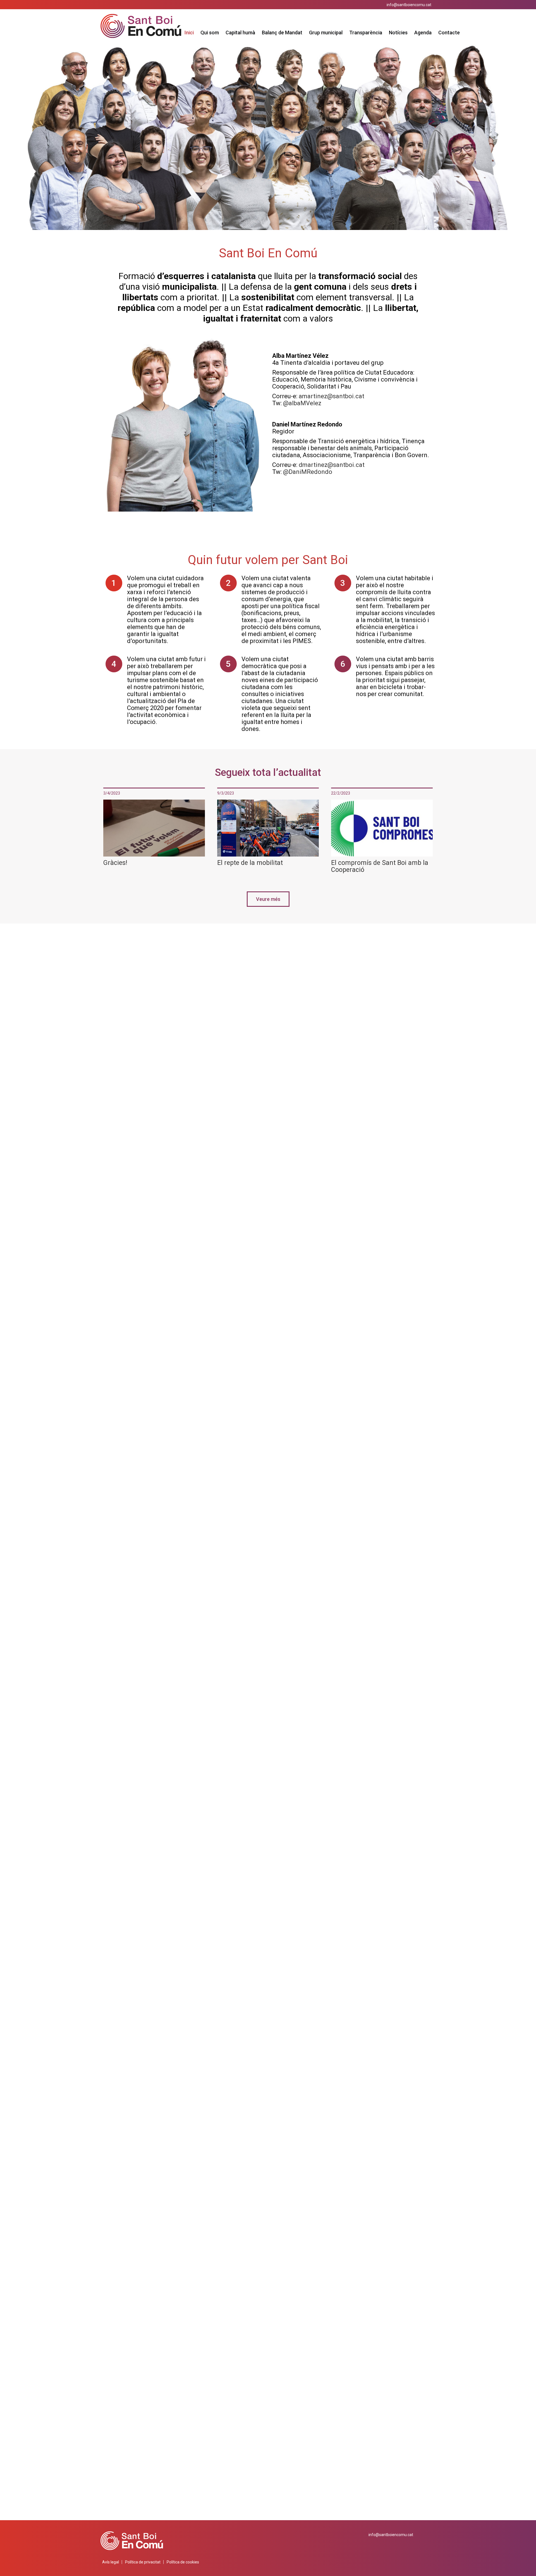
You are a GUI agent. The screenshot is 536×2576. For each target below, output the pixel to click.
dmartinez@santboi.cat (332, 465)
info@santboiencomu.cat (409, 5)
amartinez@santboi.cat (332, 396)
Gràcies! (115, 863)
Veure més (268, 899)
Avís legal (111, 2562)
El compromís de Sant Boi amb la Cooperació (380, 866)
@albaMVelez (302, 403)
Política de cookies (183, 2562)
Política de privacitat (143, 2562)
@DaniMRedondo (308, 472)
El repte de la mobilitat (250, 863)
